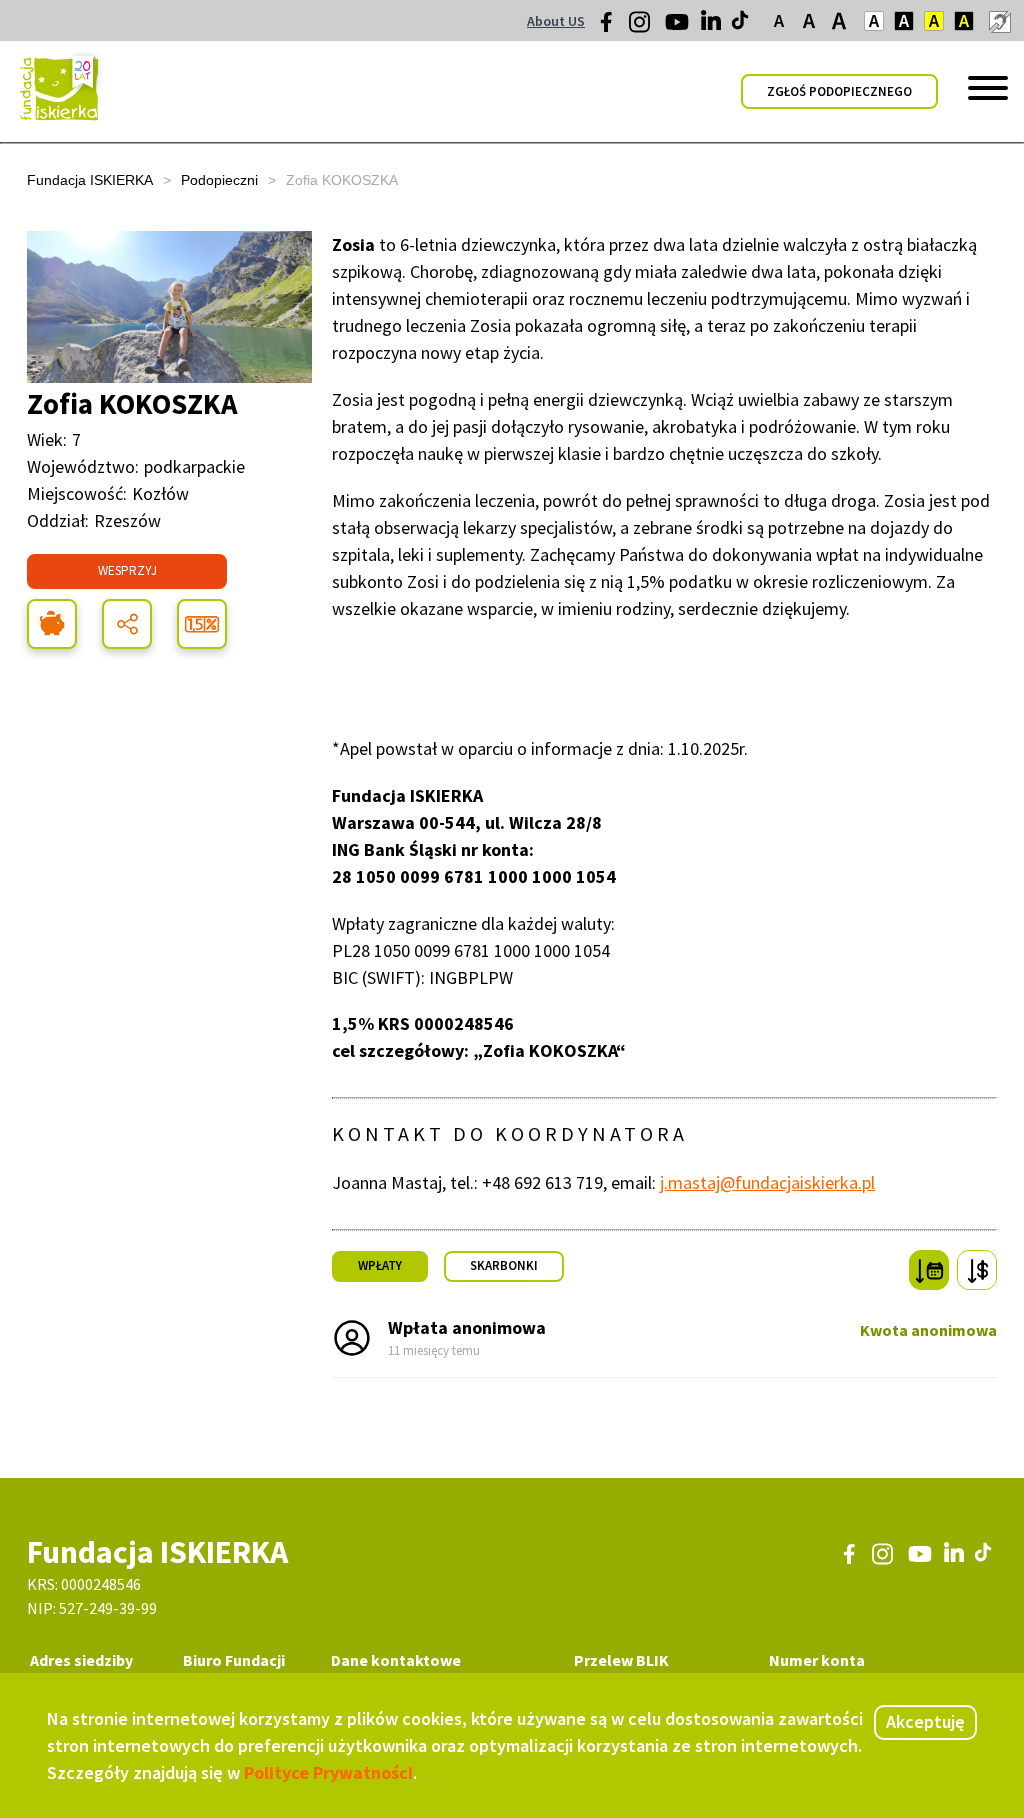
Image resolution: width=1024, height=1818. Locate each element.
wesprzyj (127, 570)
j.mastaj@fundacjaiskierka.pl (767, 1182)
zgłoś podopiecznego (839, 91)
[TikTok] (742, 25)
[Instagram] (641, 29)
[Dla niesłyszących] (999, 21)
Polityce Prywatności (328, 1772)
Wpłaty (380, 1265)
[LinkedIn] (713, 25)
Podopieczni (219, 180)
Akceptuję (925, 1721)
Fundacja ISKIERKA (90, 180)
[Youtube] (677, 29)
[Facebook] (612, 27)
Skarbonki (504, 1265)
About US (556, 21)
